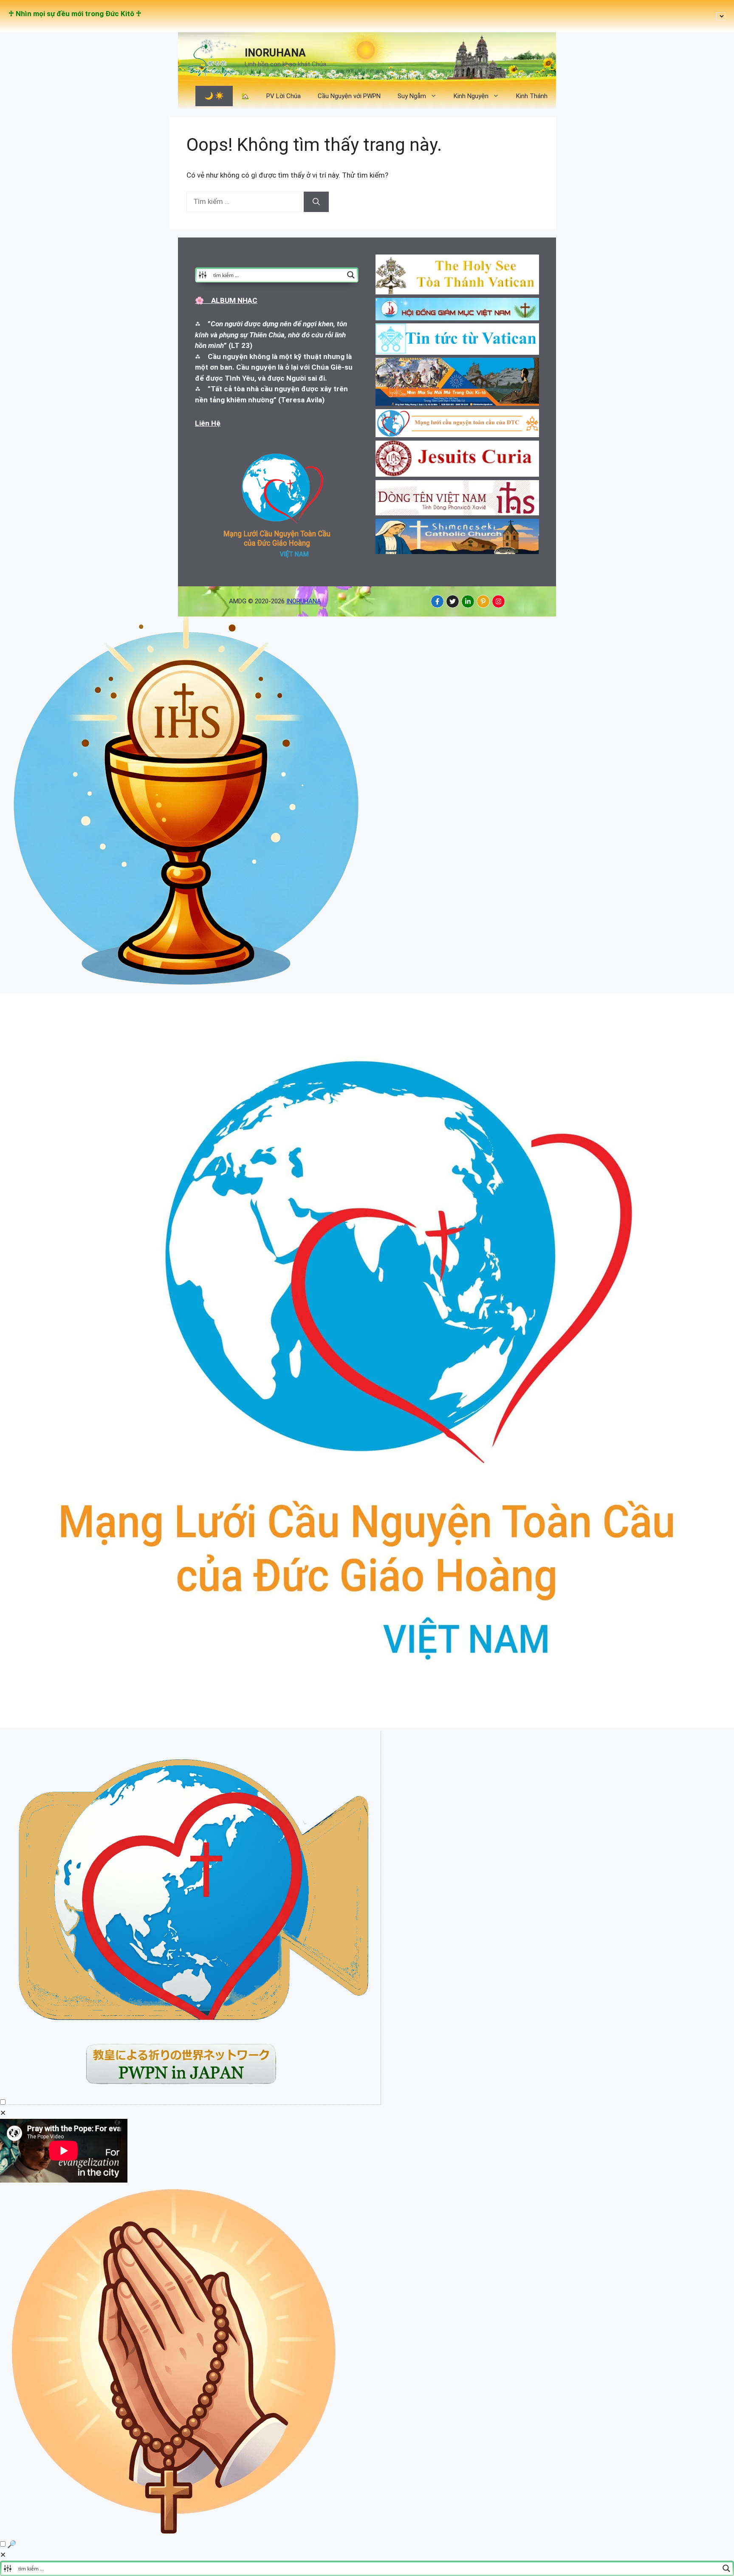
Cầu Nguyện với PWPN (349, 96)
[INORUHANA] (437, 601)
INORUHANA (275, 53)
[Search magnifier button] (351, 275)
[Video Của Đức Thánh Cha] (194, 2102)
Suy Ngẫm (412, 96)
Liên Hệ (208, 423)
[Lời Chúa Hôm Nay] (187, 988)
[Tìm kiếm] (316, 202)
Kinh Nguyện (471, 96)
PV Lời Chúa (284, 96)
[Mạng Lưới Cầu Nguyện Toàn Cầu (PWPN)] (367, 1725)
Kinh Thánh (532, 96)
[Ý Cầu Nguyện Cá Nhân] (175, 2533)
